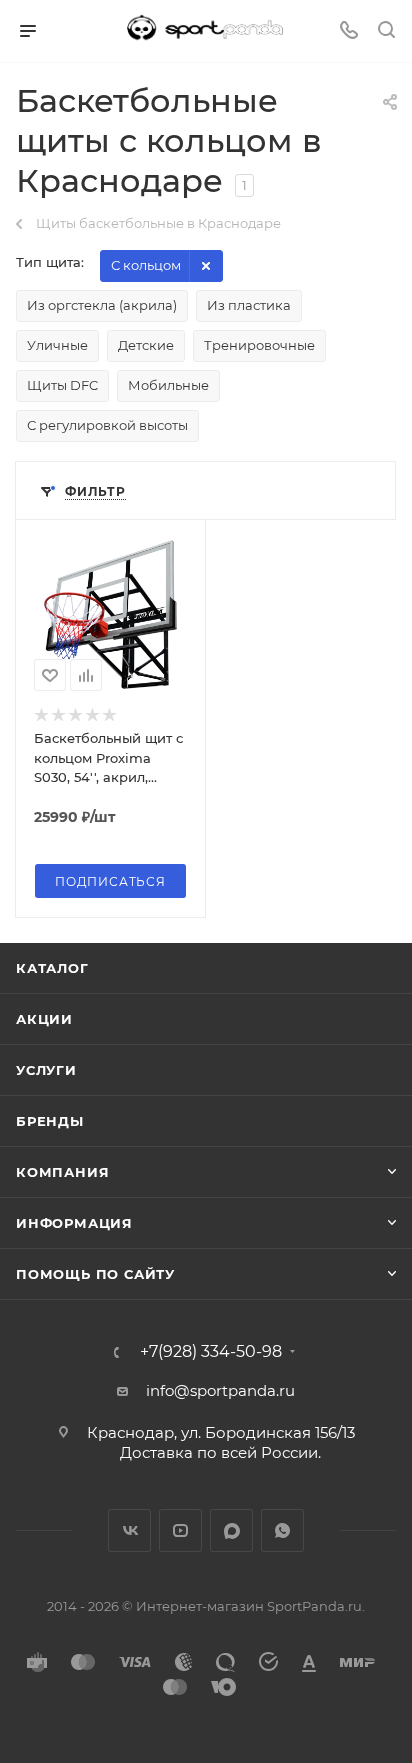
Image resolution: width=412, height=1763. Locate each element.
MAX (231, 1530)
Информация (74, 1223)
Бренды (50, 1121)
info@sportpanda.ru (220, 1390)
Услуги (46, 1070)
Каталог (52, 968)
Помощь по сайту (95, 1274)
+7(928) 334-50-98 (211, 1352)
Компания (62, 1172)
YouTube (180, 1530)
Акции (44, 1019)
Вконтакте (129, 1530)
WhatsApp (282, 1530)
